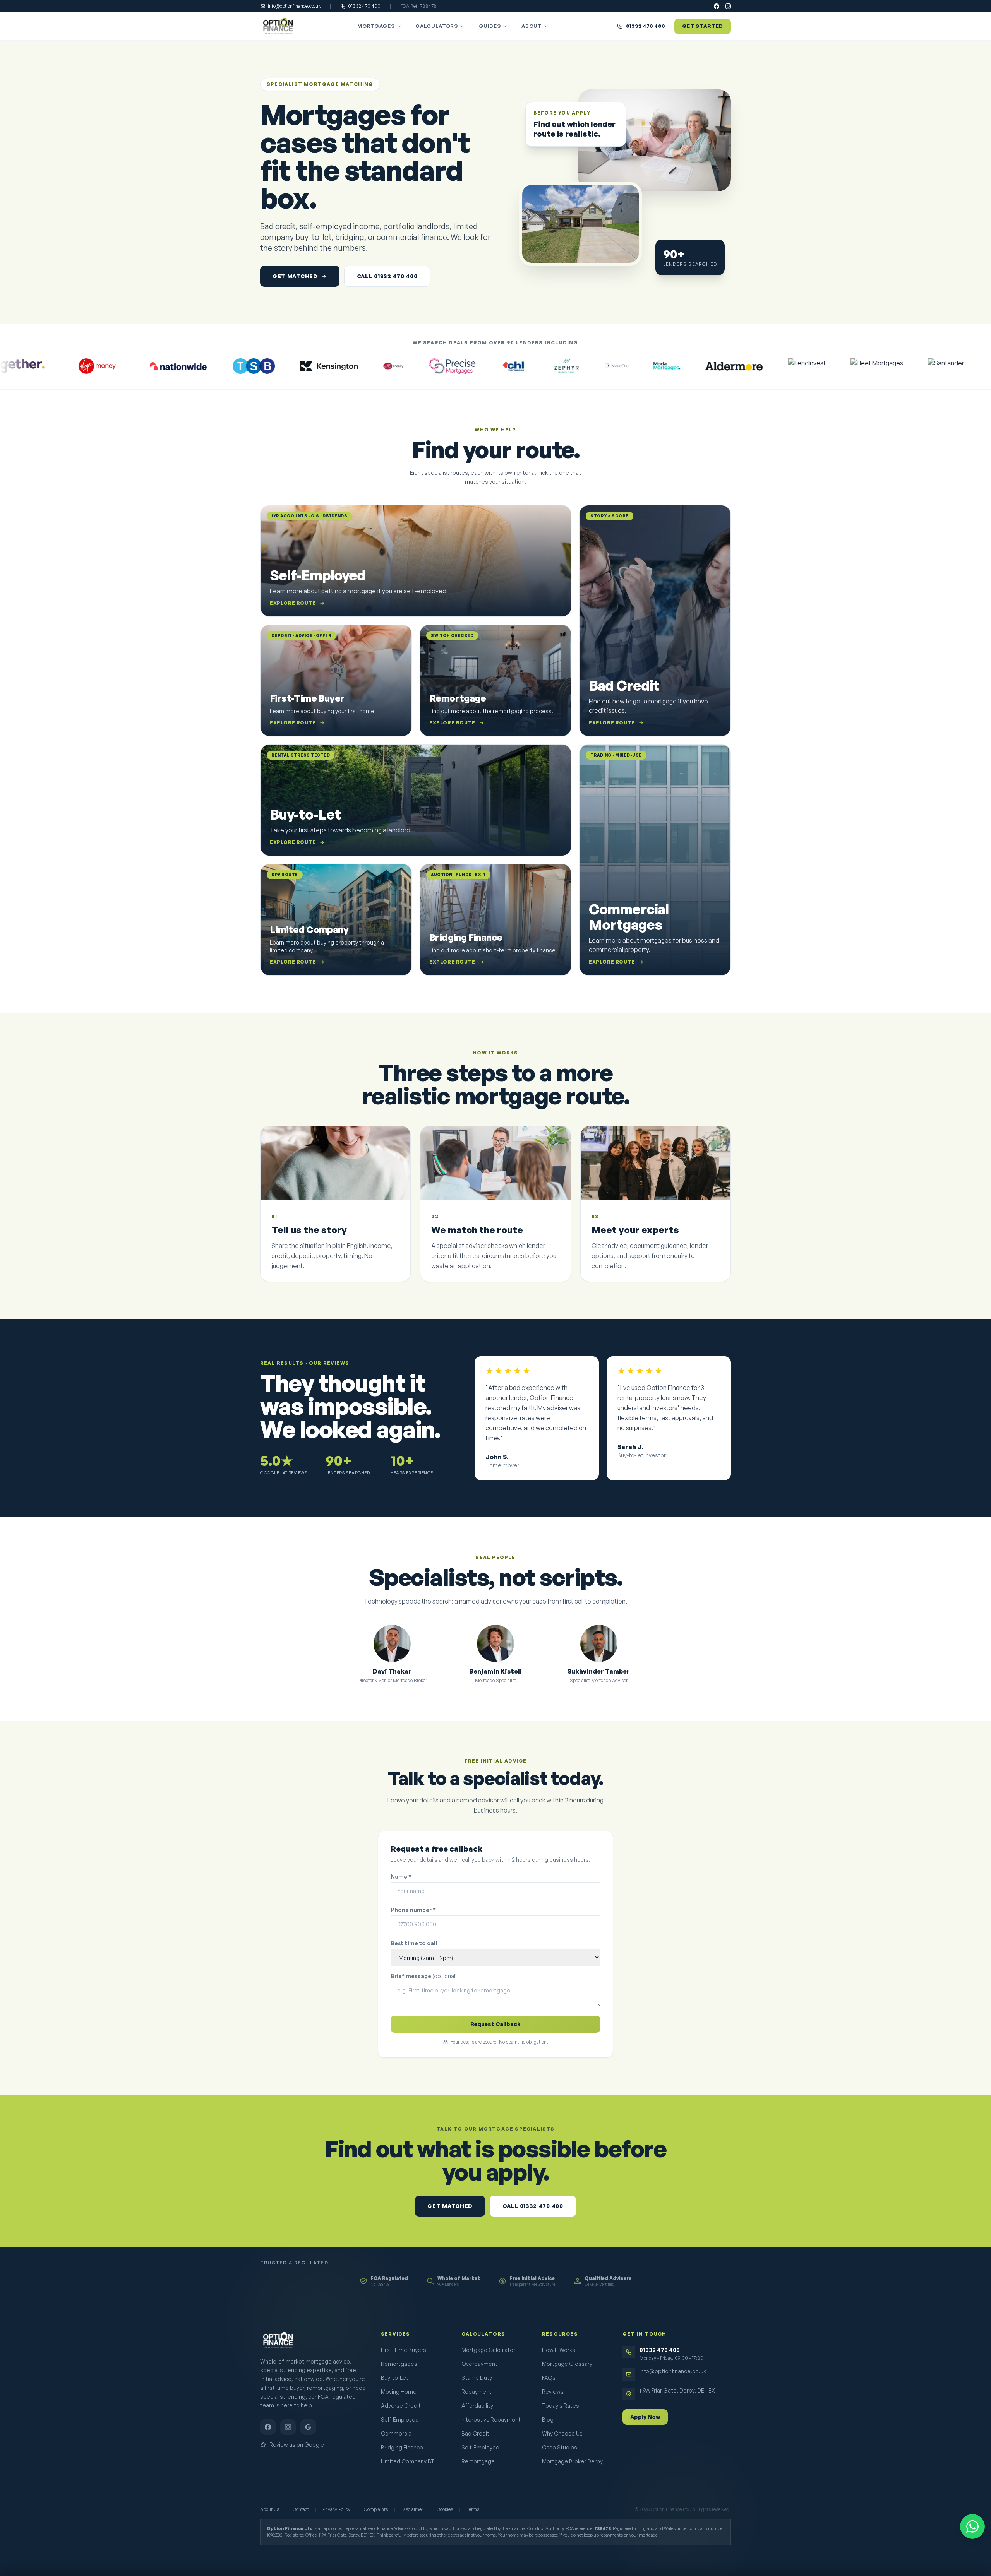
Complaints (376, 2509)
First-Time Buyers (404, 2350)
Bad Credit (475, 2433)
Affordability (477, 2406)
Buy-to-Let (395, 2378)
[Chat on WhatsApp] (972, 2526)
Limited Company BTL (409, 2461)
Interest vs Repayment (491, 2419)
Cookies (445, 2509)
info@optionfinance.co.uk (294, 6)
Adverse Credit (401, 2406)
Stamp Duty (477, 2378)
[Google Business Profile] (308, 2427)
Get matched (295, 276)
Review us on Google (297, 2445)
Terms (473, 2509)
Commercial (397, 2433)
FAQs (549, 2378)
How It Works (559, 2350)
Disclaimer (412, 2509)
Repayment (477, 2392)
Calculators (436, 26)
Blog (548, 2419)
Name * (401, 1877)
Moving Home (399, 2392)
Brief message (424, 1976)
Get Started (703, 26)
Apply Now (645, 2417)
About (532, 26)
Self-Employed (400, 2419)
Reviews (553, 2392)
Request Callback (495, 2024)
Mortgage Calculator (488, 2350)
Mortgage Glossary (567, 2364)
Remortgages (399, 2364)
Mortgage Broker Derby (572, 2461)
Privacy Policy (336, 2509)
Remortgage (478, 2461)
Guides (490, 26)
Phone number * (413, 1910)
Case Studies (560, 2447)
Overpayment (479, 2364)
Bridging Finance (402, 2447)
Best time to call (414, 1943)
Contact (301, 2509)
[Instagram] (728, 6)
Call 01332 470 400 (387, 276)
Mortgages (376, 26)
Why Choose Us (562, 2433)
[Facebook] (717, 6)
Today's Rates (561, 2406)
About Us (270, 2509)
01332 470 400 (364, 6)
